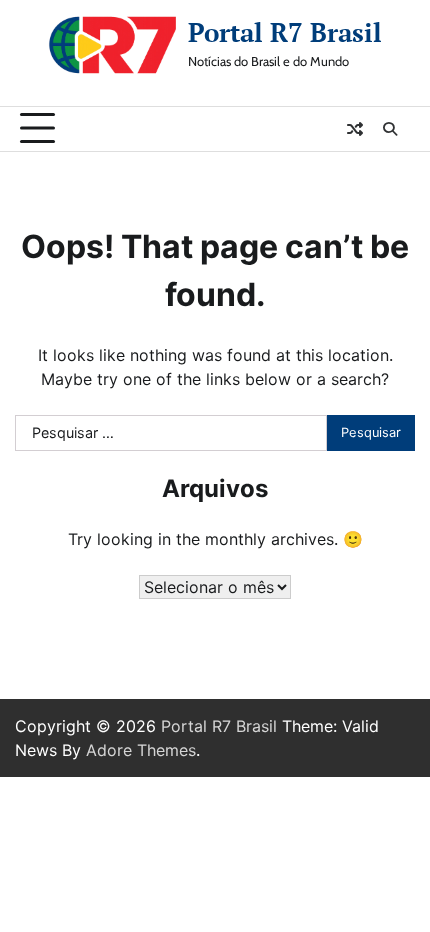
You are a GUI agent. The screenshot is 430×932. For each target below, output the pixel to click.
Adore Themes (141, 750)
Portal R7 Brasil (285, 32)
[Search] (390, 129)
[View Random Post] (355, 129)
